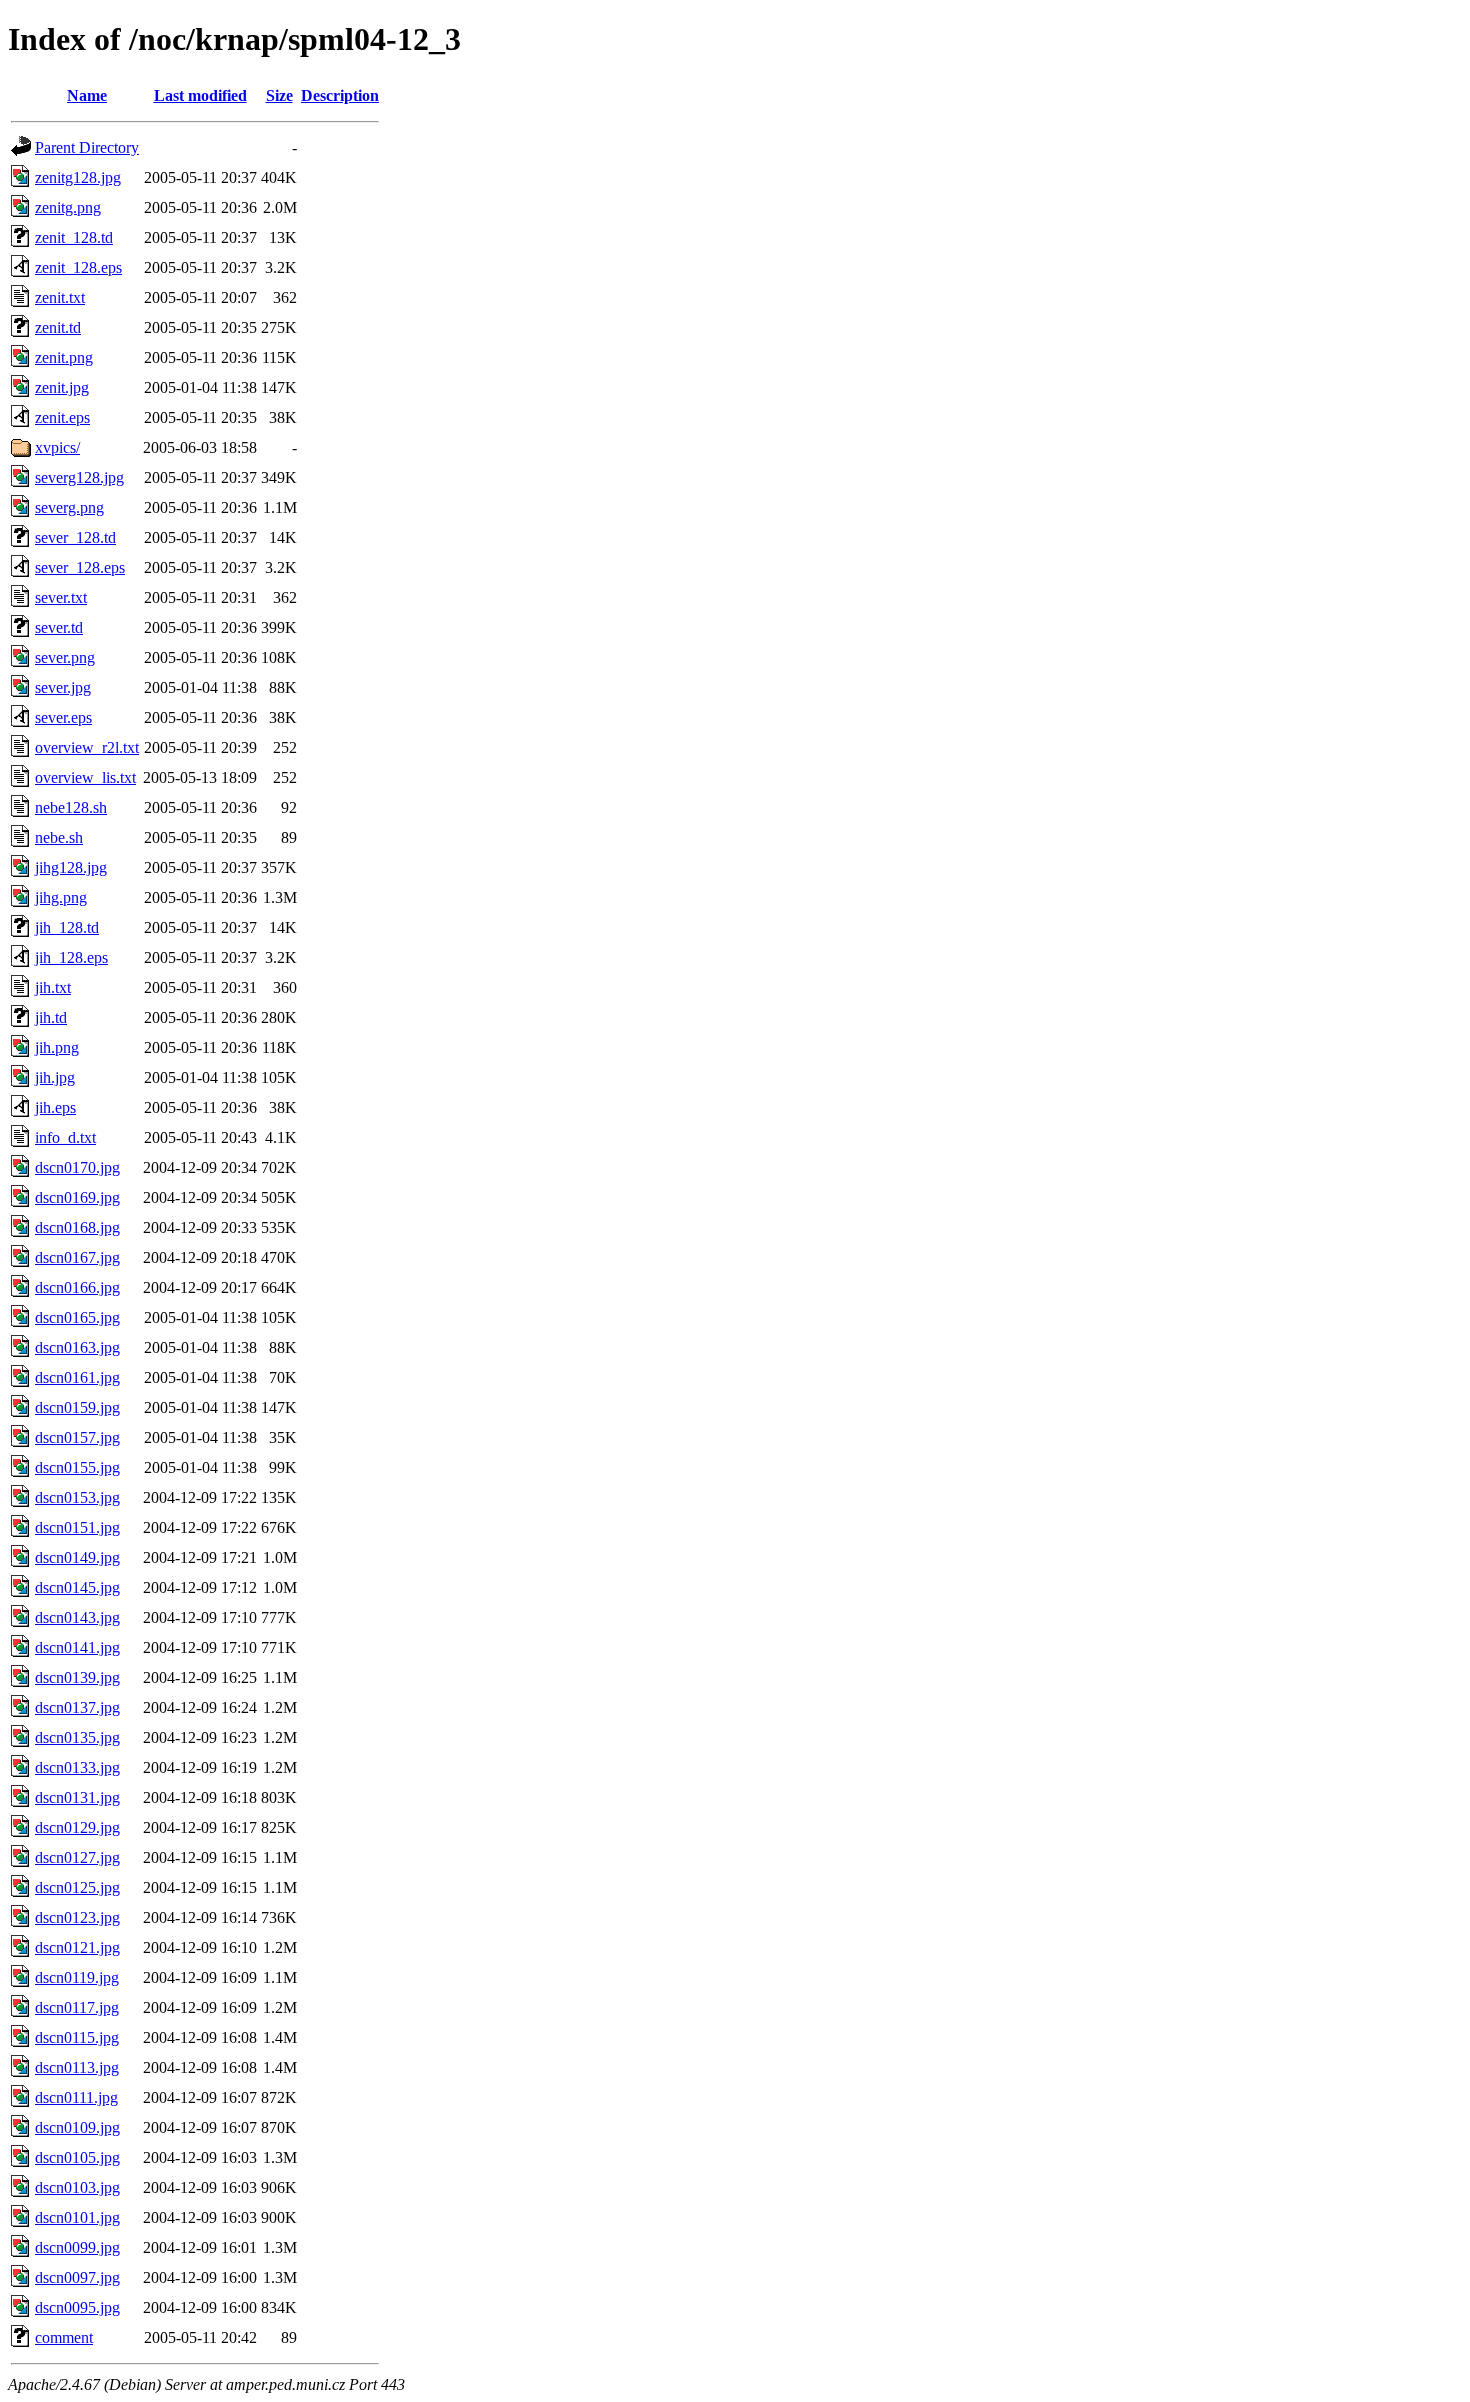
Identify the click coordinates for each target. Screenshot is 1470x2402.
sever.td (59, 627)
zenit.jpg (62, 387)
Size (279, 95)
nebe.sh (59, 837)
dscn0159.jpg (77, 1407)
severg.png (69, 507)
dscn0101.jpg (77, 2217)
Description (340, 95)
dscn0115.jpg (77, 2037)
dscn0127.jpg (77, 1857)
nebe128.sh (71, 807)
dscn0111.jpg (76, 2097)
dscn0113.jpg (77, 2067)
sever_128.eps (80, 567)
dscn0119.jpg (77, 1977)
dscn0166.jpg (77, 1287)
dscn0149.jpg (77, 1557)
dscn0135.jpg (77, 1737)
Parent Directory (87, 147)
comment (64, 2337)
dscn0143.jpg (77, 1617)
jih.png (57, 1047)
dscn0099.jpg (77, 2247)
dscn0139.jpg (77, 1677)
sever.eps (63, 717)
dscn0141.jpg (77, 1647)
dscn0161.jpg (77, 1377)
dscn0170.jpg (77, 1167)
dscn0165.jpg (77, 1317)
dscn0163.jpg (77, 1347)
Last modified (200, 95)
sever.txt (61, 597)
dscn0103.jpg (77, 2187)
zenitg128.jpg (78, 177)
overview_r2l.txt (87, 747)
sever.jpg (63, 687)
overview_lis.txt (85, 777)
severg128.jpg (79, 477)
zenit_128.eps (78, 267)
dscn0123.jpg (77, 1917)
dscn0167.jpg (77, 1257)
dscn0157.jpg (77, 1437)
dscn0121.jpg (77, 1947)
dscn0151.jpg (77, 1527)
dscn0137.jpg (77, 1707)
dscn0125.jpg (77, 1887)
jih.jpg (55, 1077)
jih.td (51, 1017)
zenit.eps (62, 417)
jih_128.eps (71, 957)
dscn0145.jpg (77, 1587)
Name (87, 95)
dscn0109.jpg (77, 2127)
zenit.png (64, 357)
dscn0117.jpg (77, 2007)
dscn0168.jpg (77, 1227)
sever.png (65, 657)
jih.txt (53, 987)
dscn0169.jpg (77, 1197)
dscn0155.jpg (77, 1467)
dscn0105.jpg (77, 2157)
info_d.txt (65, 1137)
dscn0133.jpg (77, 1767)
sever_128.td (75, 537)
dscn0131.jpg (77, 1797)
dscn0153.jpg (77, 1497)
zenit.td (58, 327)
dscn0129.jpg (77, 1827)
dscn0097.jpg (77, 2277)
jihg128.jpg (71, 867)
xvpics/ (57, 447)
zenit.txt (60, 297)
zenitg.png (68, 207)
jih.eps (55, 1107)
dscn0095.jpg (77, 2307)
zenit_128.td (74, 237)
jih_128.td (67, 927)
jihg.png (61, 897)
